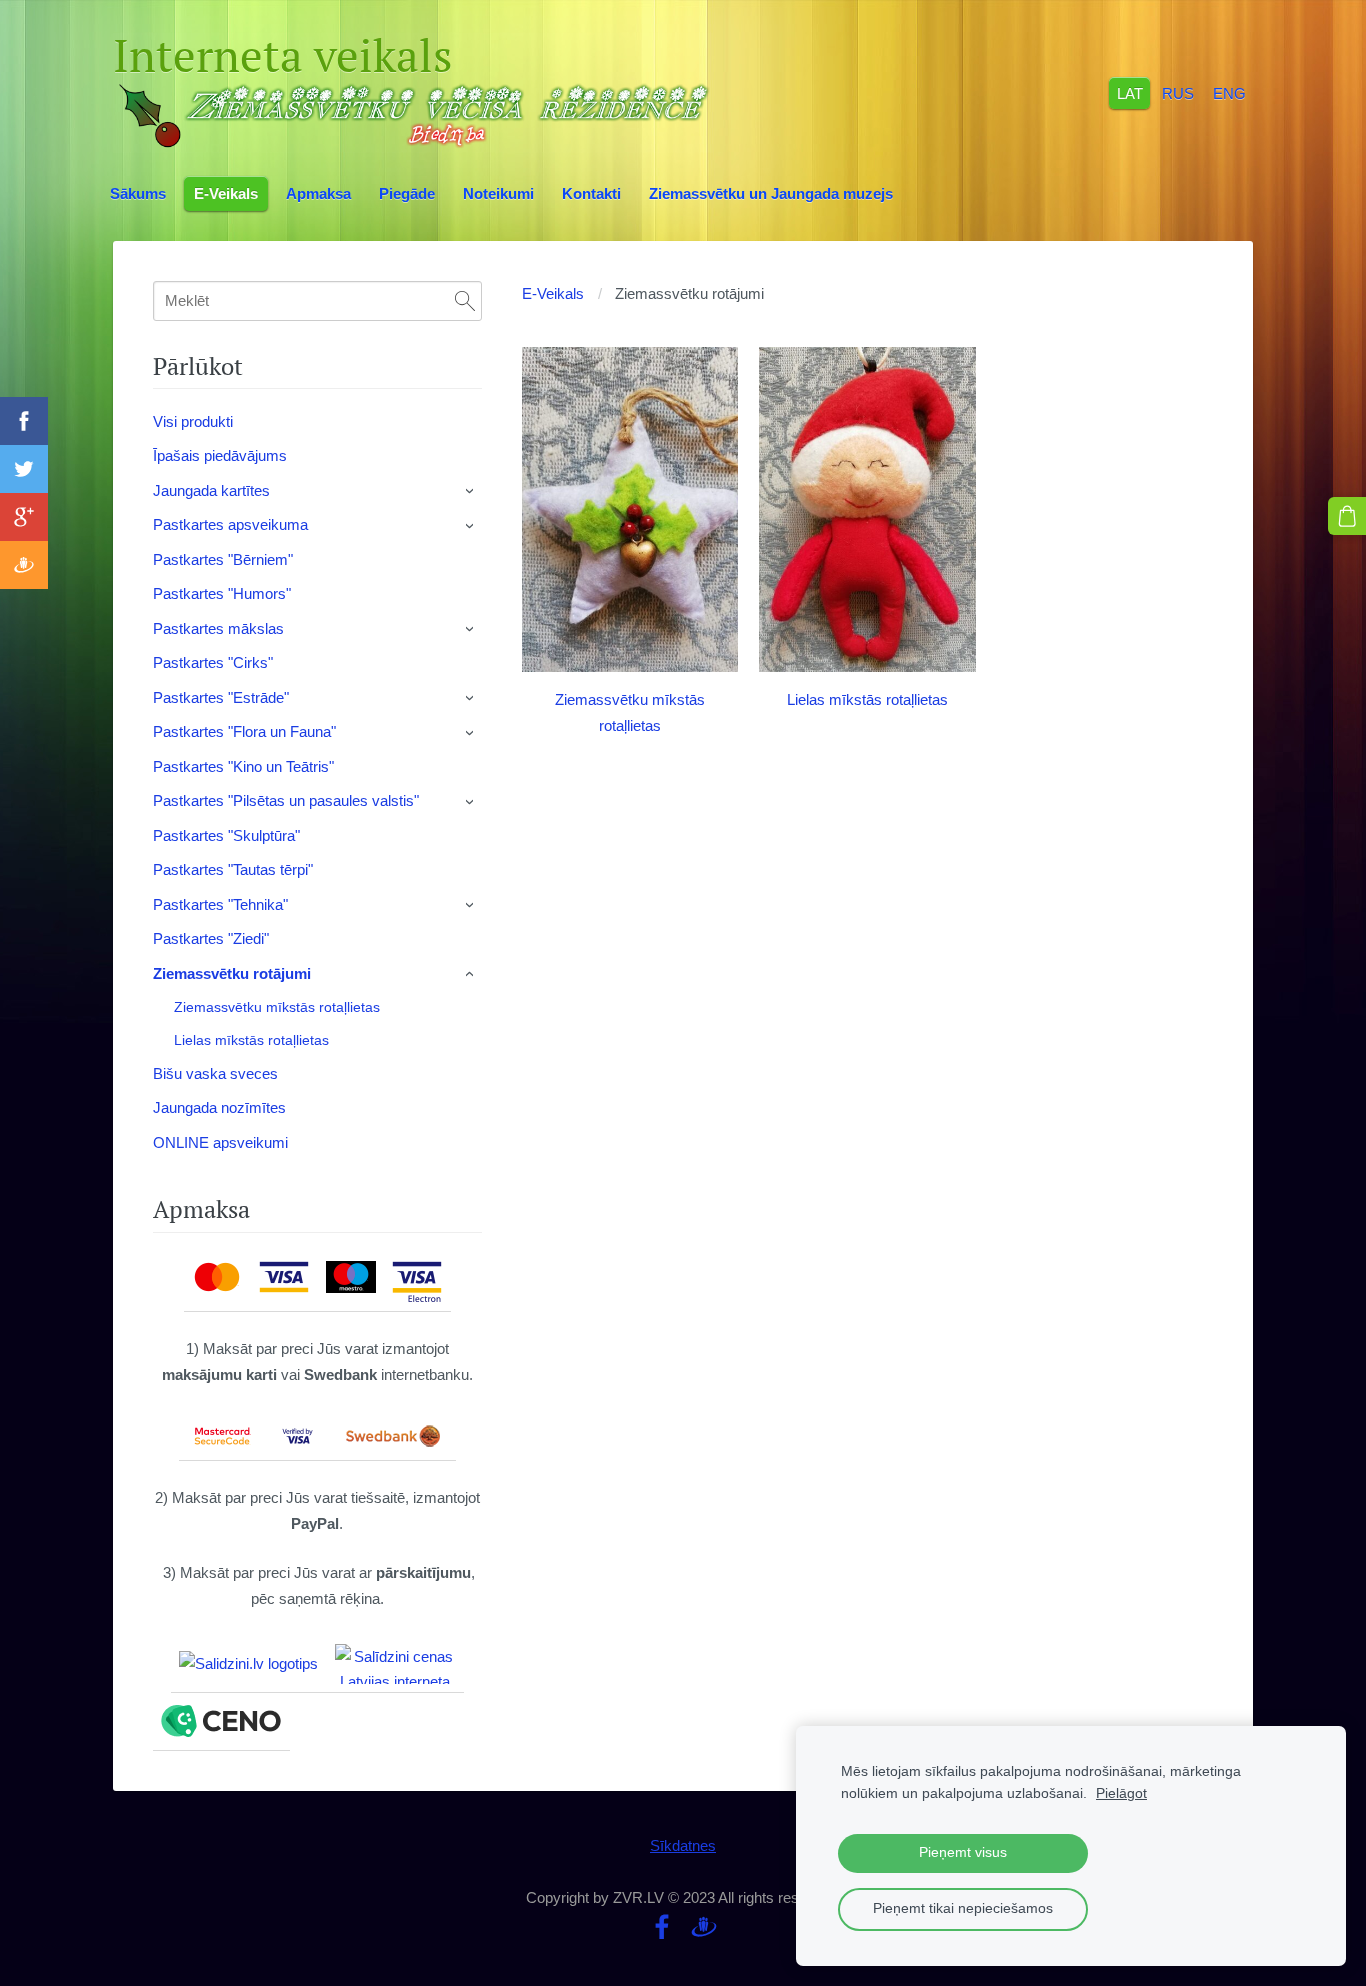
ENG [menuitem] (1229, 92)
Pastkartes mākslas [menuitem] (218, 628)
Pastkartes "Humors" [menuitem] (222, 593)
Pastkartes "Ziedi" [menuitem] (211, 938)
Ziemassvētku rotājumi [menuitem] (232, 973)
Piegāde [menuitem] (407, 193)
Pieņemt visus (963, 1852)
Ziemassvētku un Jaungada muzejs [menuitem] (771, 193)
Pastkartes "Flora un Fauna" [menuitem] (244, 731)
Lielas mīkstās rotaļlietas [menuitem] (251, 1040)
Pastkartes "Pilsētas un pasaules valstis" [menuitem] (286, 800)
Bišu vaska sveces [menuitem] (215, 1073)
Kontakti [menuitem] (591, 193)
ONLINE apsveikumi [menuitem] (220, 1142)
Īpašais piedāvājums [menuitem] (220, 455)
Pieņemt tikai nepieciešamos (963, 1908)
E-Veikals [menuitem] (226, 193)
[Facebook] (662, 1927)
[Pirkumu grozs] (1347, 516)
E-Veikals (553, 293)
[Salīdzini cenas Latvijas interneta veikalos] (395, 1664)
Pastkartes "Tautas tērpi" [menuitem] (233, 869)
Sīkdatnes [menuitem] (683, 1845)
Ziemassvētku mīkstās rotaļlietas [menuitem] (277, 1007)
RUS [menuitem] (1178, 92)
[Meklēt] (465, 301)
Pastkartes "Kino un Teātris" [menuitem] (243, 766)
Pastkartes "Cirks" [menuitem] (213, 662)
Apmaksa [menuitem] (318, 193)
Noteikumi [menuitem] (498, 193)
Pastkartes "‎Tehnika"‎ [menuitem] (220, 904)
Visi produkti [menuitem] (193, 421)
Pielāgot (1121, 1793)
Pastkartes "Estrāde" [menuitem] (221, 697)
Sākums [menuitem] (138, 193)
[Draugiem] (704, 1927)
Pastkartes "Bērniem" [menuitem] (223, 559)
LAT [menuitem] (1130, 92)
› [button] (471, 491)
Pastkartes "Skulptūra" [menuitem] (226, 835)
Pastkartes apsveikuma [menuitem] (230, 524)
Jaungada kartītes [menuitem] (211, 490)
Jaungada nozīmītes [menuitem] (219, 1107)
